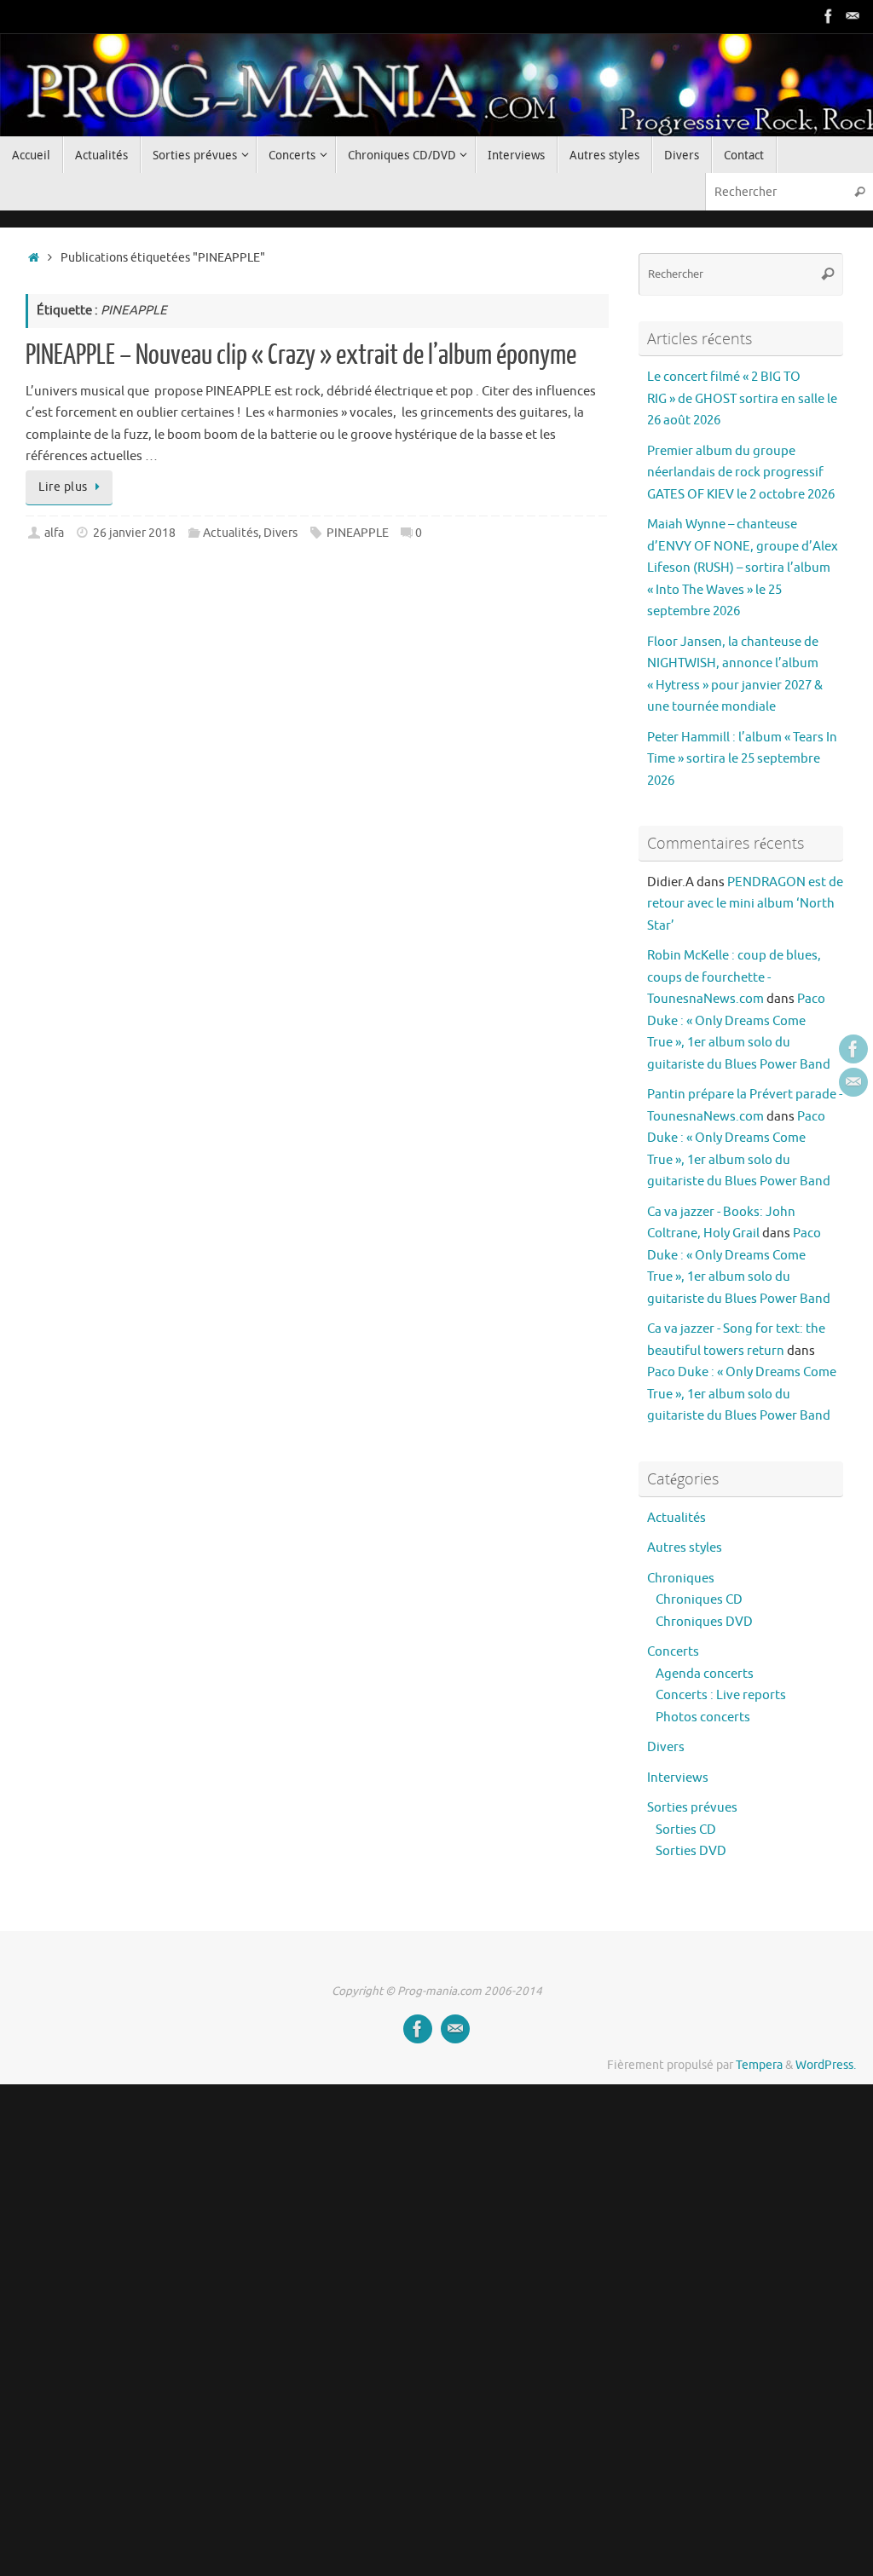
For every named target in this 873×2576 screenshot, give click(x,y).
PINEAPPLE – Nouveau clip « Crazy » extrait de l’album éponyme (301, 355)
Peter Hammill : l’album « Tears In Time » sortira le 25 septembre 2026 (742, 759)
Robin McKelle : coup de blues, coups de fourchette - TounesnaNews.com (734, 977)
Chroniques (681, 1579)
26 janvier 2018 (134, 533)
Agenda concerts (705, 1674)
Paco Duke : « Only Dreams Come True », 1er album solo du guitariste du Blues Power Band (742, 1394)
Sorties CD (686, 1830)
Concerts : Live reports (721, 1695)
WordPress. (826, 2065)
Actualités (231, 533)
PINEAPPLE (358, 533)
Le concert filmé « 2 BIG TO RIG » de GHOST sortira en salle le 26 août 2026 (742, 399)
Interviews (678, 1778)
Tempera (759, 2065)
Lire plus (63, 487)
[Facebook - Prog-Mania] (829, 16)
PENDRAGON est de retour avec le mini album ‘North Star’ (745, 904)
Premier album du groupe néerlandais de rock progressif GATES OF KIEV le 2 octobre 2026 (741, 473)
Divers (280, 533)
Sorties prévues (692, 1808)
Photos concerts (703, 1717)
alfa (54, 533)
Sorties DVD (691, 1851)
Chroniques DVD (704, 1622)
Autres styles (685, 1548)
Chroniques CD (699, 1600)
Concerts (673, 1652)
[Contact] (853, 16)
